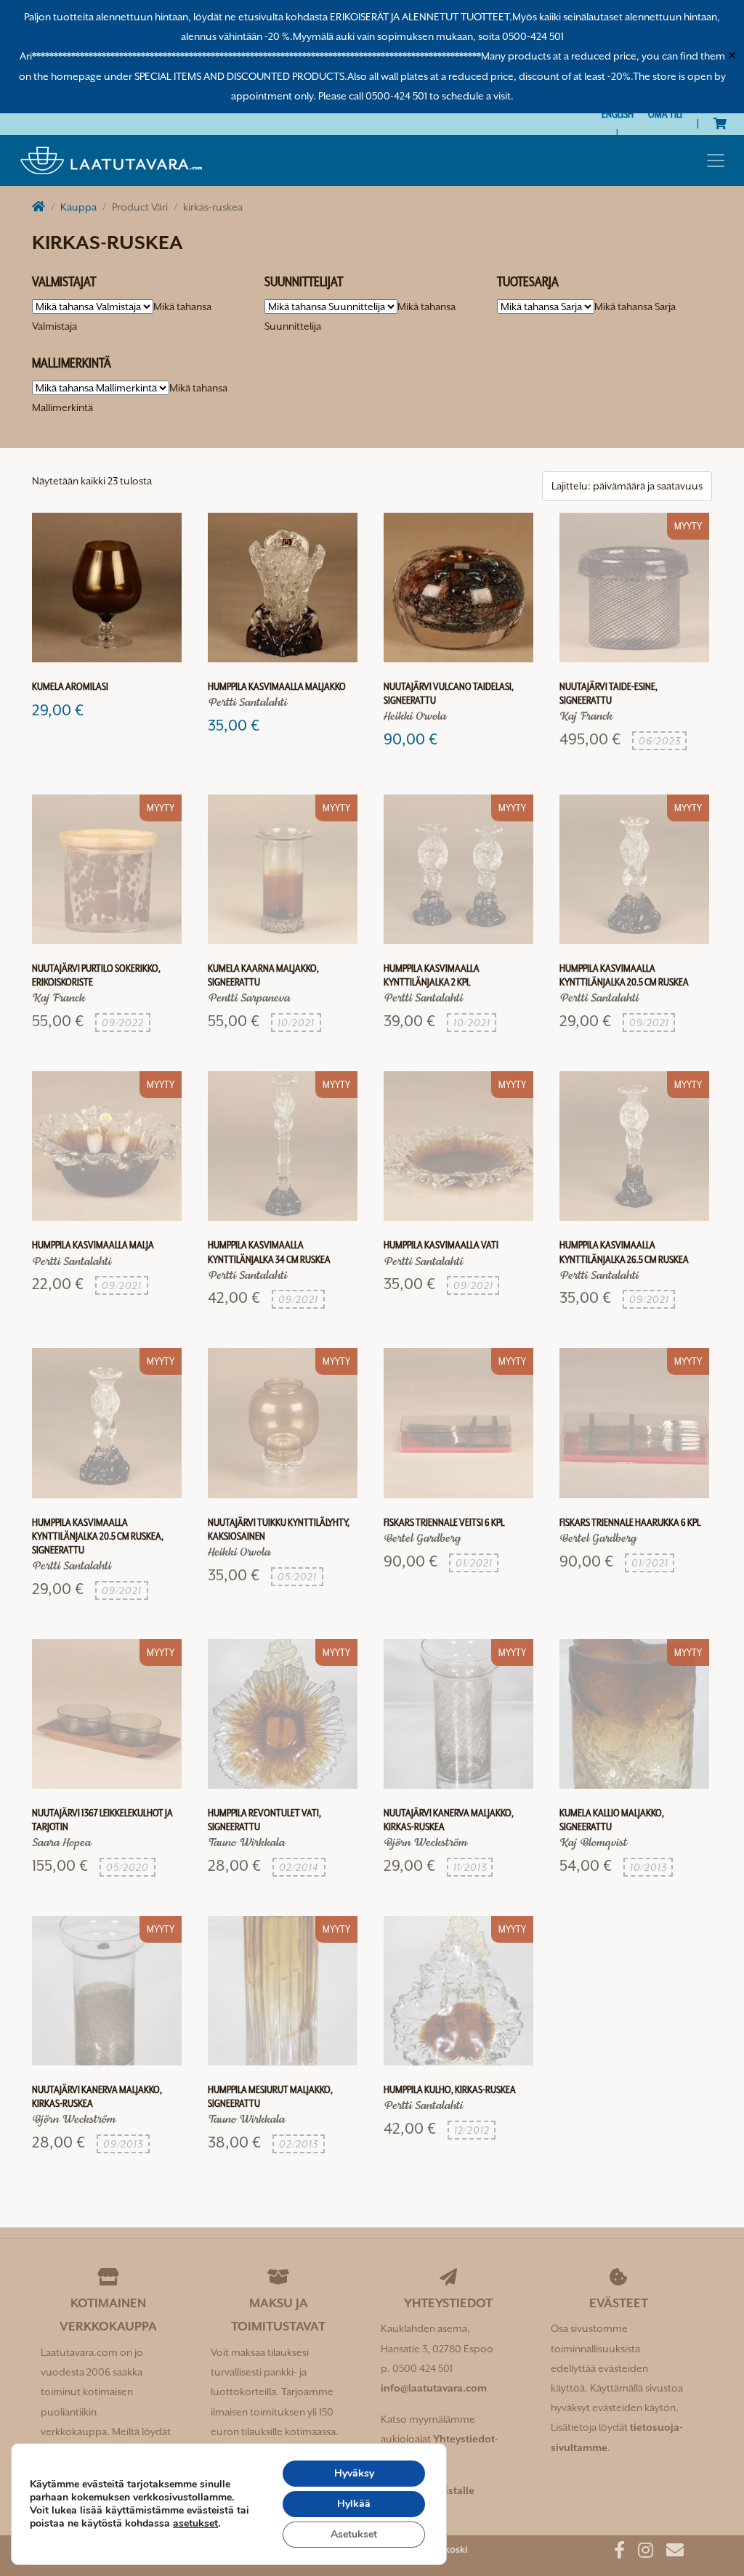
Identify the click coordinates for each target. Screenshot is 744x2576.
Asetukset (354, 2534)
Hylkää (354, 2504)
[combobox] (635, 306)
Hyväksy (354, 2473)
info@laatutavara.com (434, 2388)
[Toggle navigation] (716, 161)
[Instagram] (640, 2553)
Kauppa (78, 207)
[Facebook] (614, 2553)
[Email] (670, 2553)
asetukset (195, 2524)
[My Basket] (720, 123)
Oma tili (665, 114)
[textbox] (635, 306)
